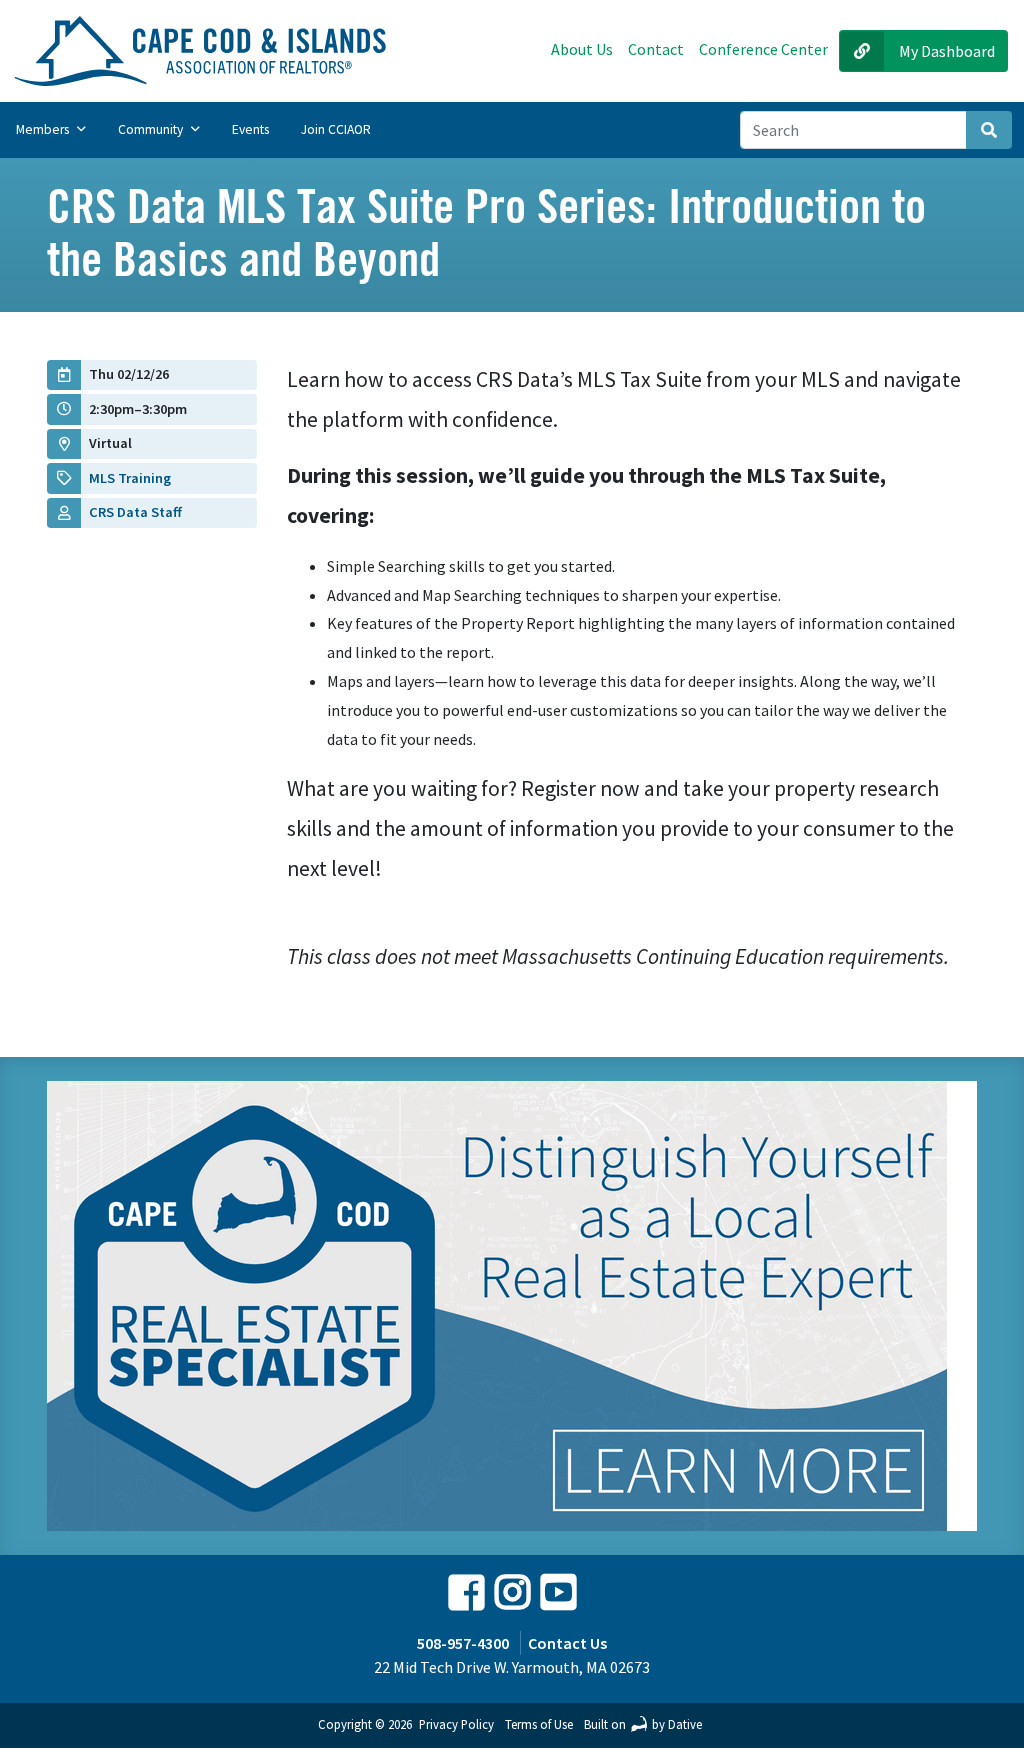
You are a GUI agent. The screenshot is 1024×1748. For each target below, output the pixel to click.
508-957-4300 (463, 1643)
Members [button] (44, 129)
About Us (582, 49)
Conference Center (763, 49)
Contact (656, 49)
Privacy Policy (456, 1724)
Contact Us (567, 1643)
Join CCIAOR (336, 129)
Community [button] (152, 129)
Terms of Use (539, 1724)
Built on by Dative (643, 1724)
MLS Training (130, 478)
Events (250, 129)
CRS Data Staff (135, 512)
